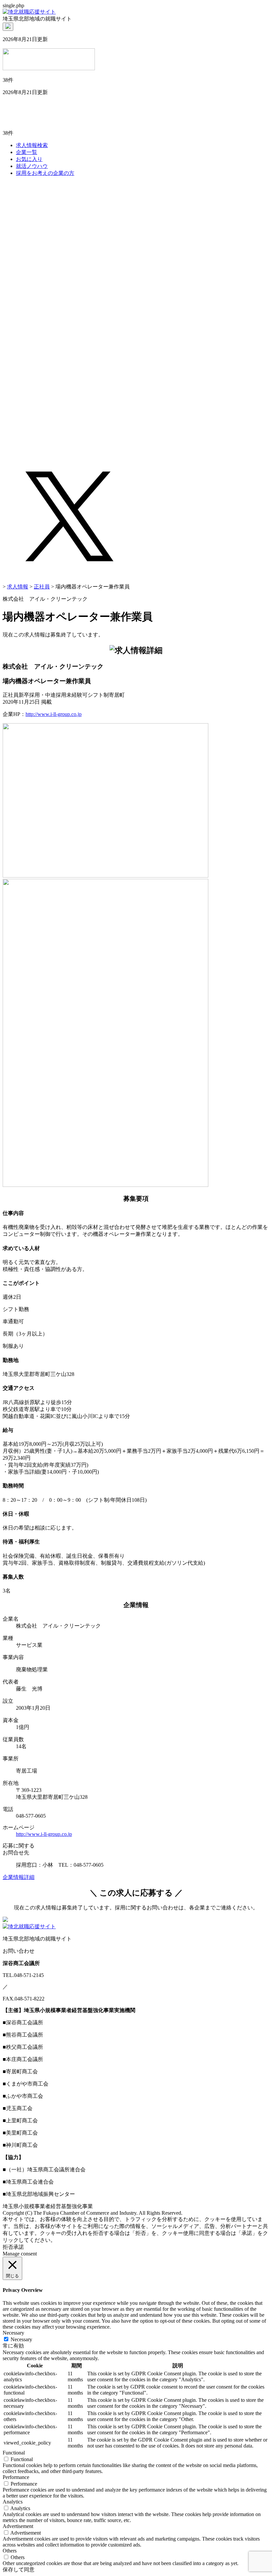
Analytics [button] (13, 2502)
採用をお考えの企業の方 (45, 173)
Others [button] (10, 2551)
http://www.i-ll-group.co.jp (54, 714)
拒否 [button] (8, 2247)
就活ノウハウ (32, 166)
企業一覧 (27, 152)
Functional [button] (14, 2453)
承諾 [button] (19, 2247)
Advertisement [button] (18, 2526)
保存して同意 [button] (19, 2570)
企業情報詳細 (19, 1877)
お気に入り (29, 159)
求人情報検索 (32, 145)
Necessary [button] (13, 2333)
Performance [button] (16, 2477)
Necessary (21, 2339)
